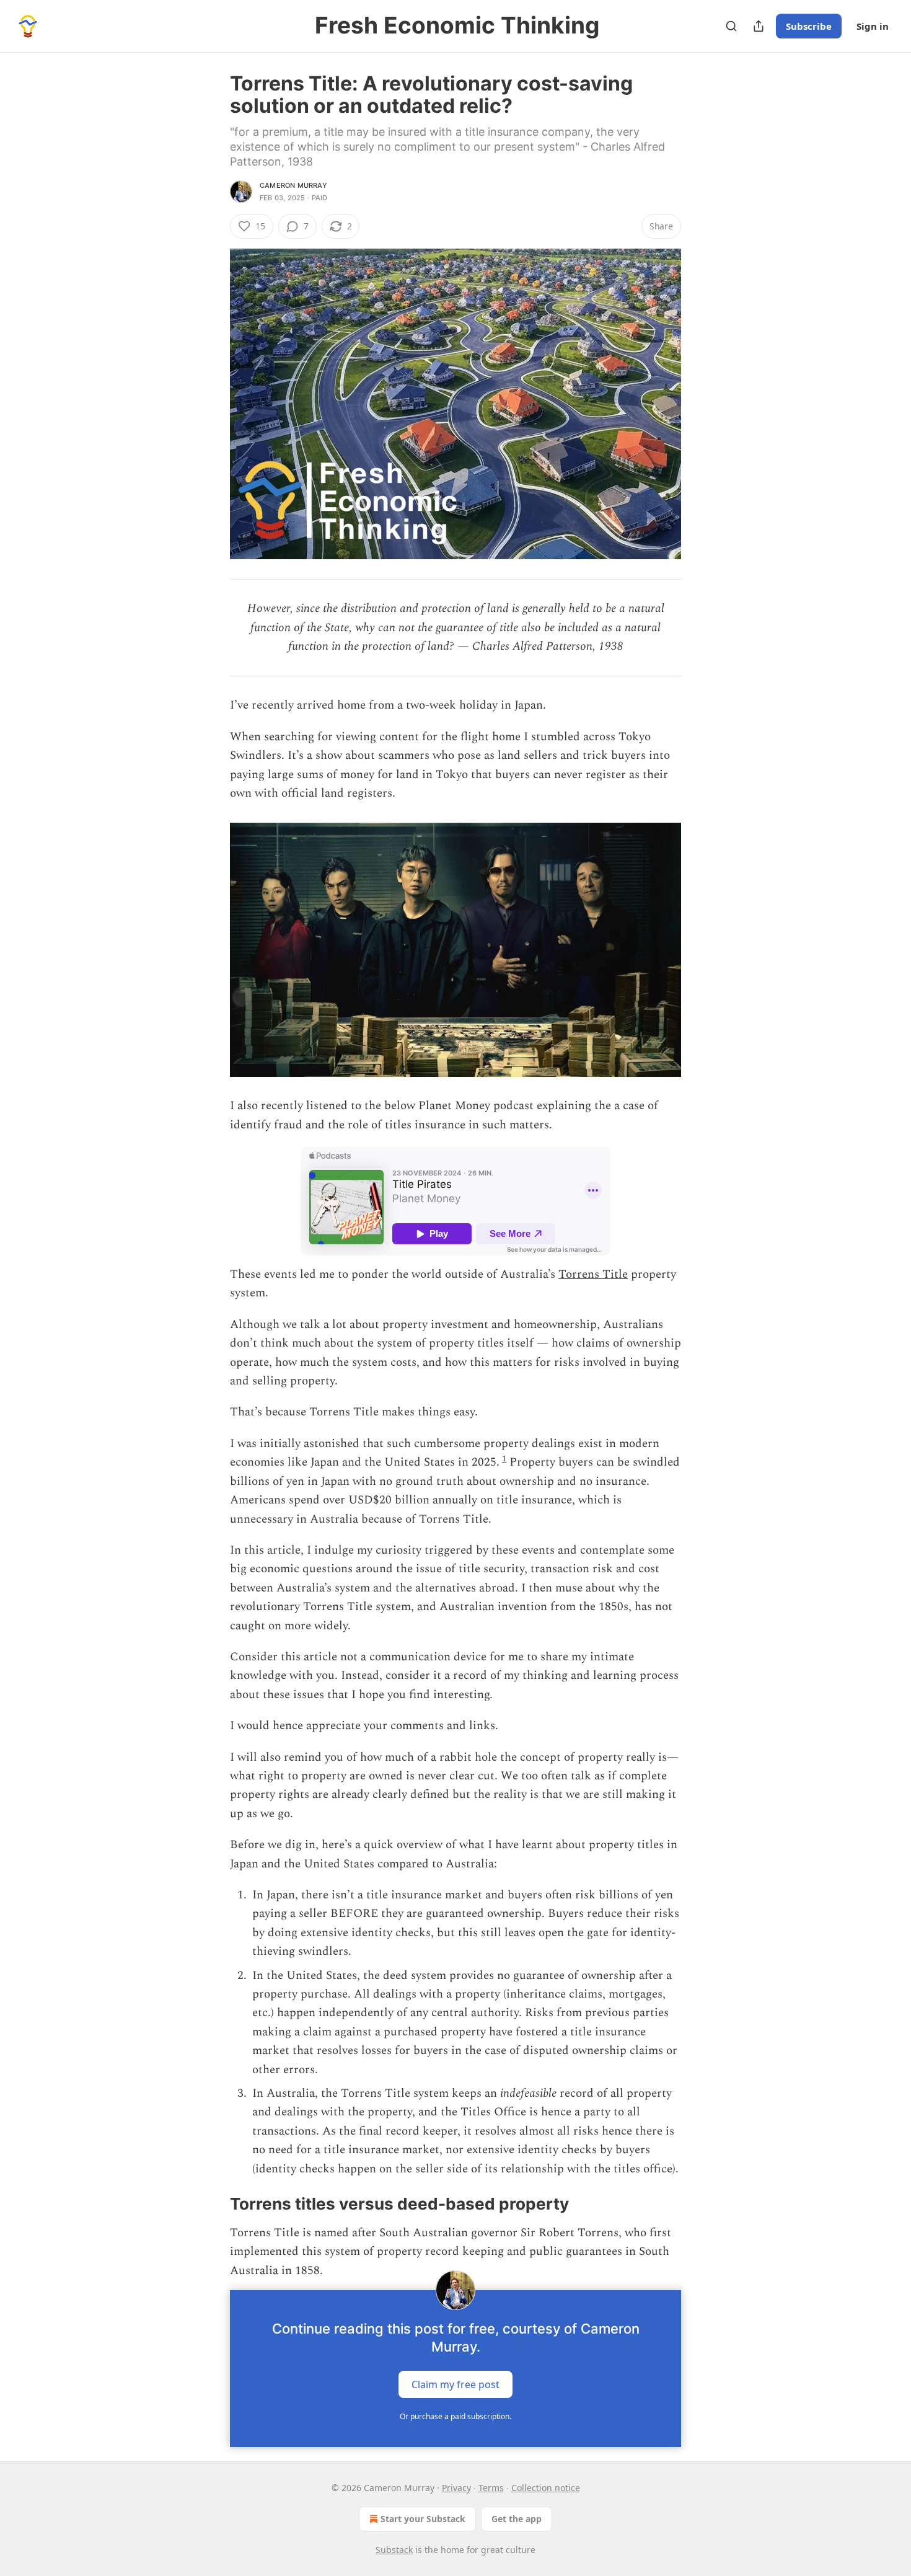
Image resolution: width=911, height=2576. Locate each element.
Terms (491, 2488)
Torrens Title (593, 1274)
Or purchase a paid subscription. (455, 2416)
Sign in (873, 26)
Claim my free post (455, 2384)
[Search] (731, 26)
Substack (394, 2550)
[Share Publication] (759, 26)
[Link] (213, 2204)
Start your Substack (423, 2519)
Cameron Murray (293, 185)
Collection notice (546, 2488)
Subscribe (809, 26)
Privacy (456, 2488)
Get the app (517, 2519)
